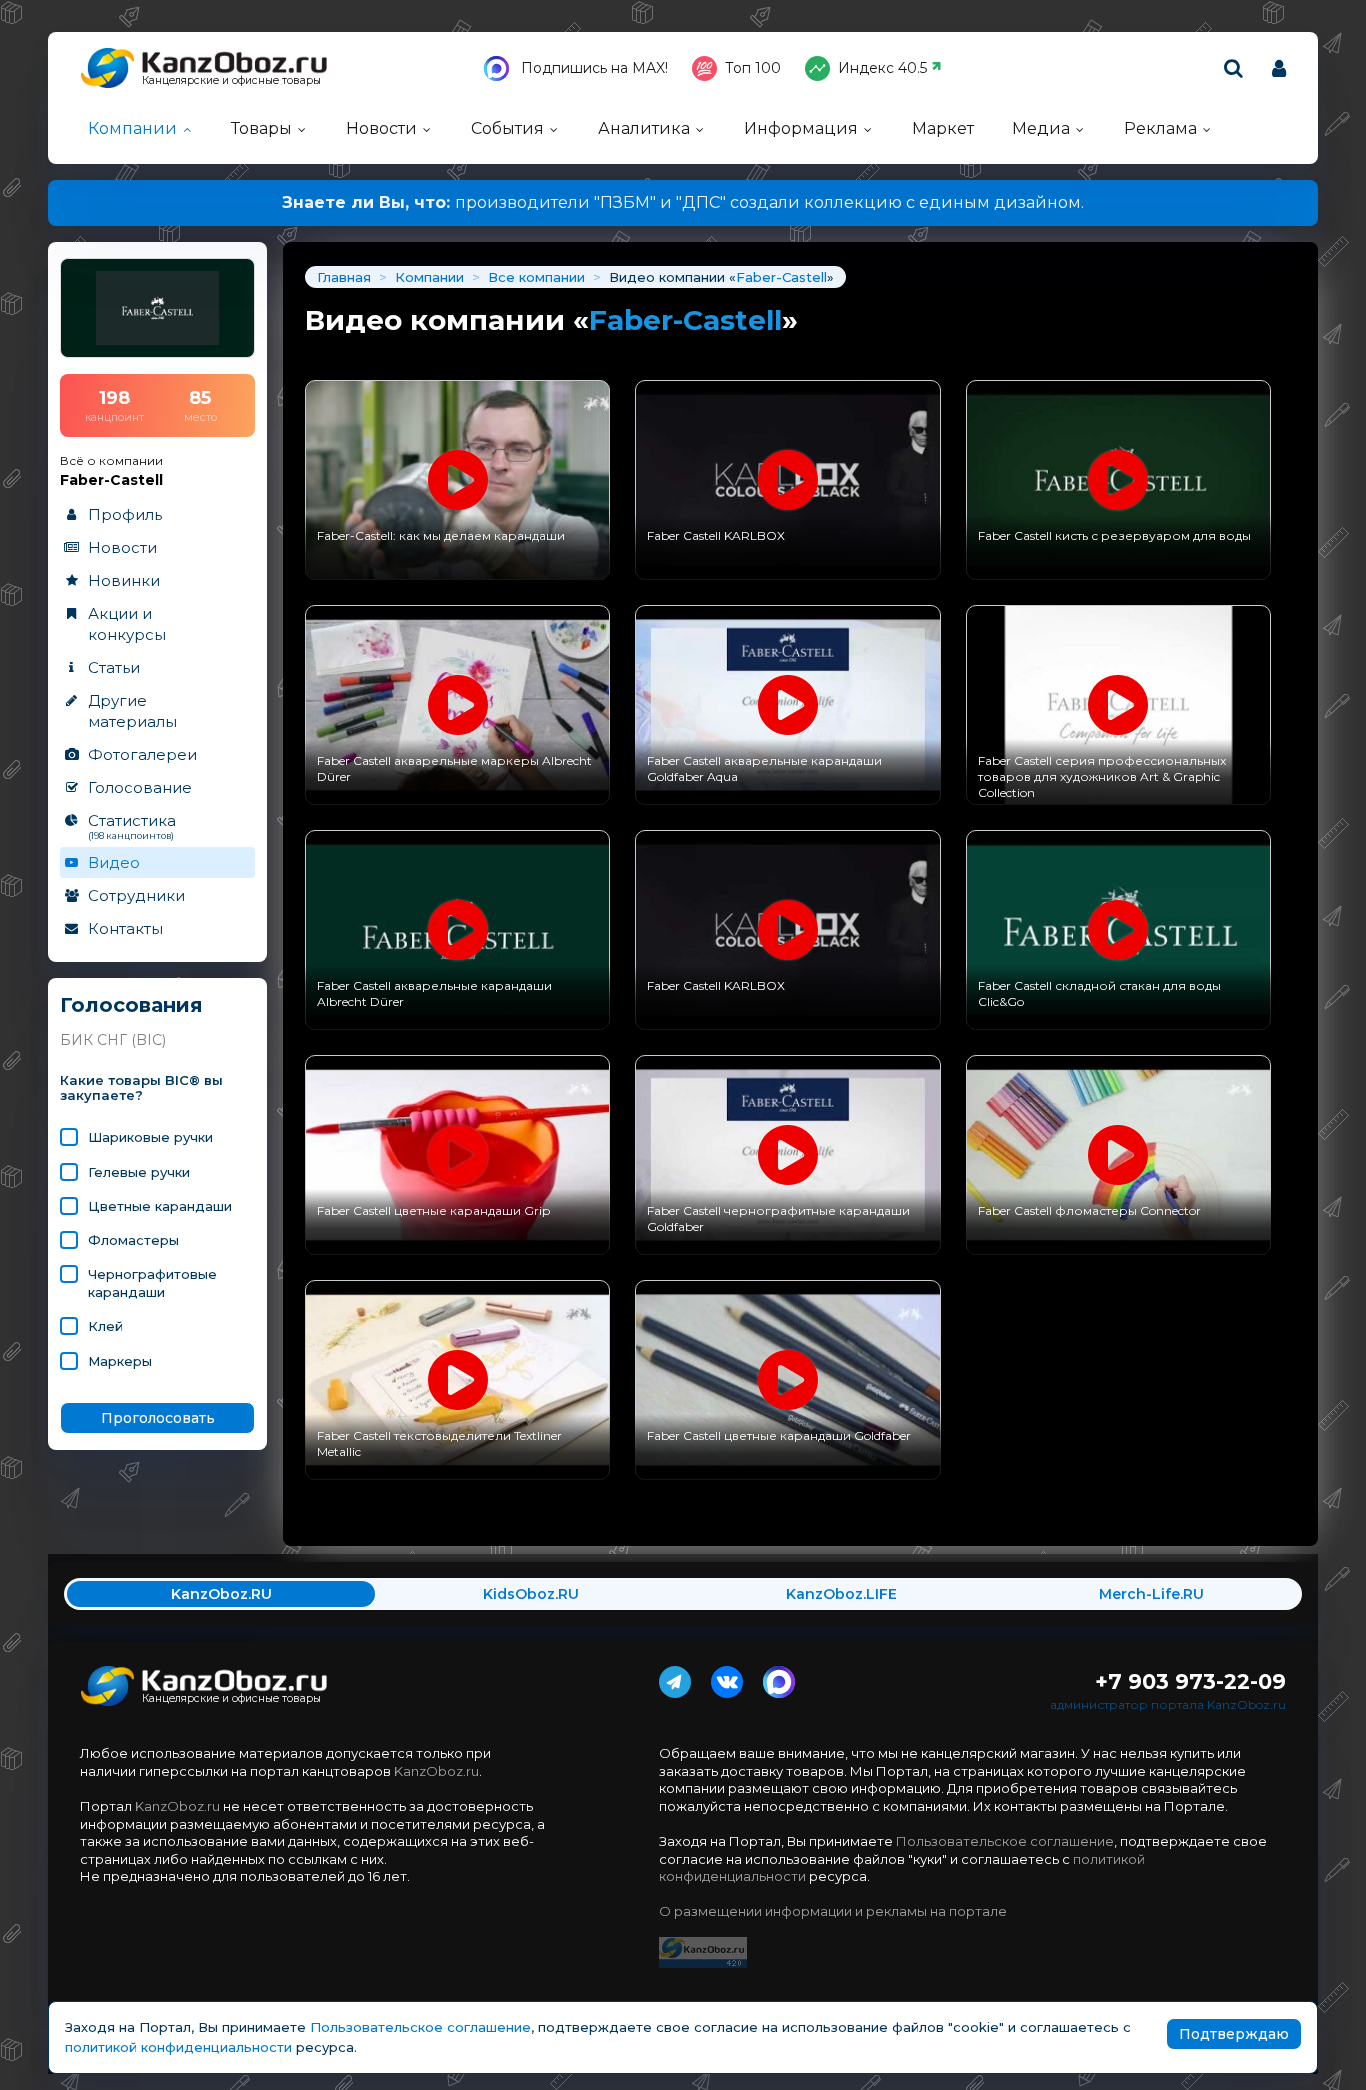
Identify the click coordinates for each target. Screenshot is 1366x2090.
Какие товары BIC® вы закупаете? (141, 1088)
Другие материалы (132, 711)
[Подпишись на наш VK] (727, 1678)
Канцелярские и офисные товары (231, 80)
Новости (381, 128)
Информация (801, 128)
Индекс (882, 68)
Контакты (125, 928)
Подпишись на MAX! (592, 68)
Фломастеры (133, 1240)
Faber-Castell (781, 277)
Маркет (943, 128)
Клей (105, 1326)
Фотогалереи (142, 754)
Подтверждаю (1234, 2034)
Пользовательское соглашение (1005, 1841)
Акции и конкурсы (127, 624)
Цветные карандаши (160, 1206)
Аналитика (644, 128)
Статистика (132, 826)
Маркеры (120, 1361)
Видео (114, 862)
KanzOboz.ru (436, 1771)
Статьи (114, 667)
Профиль (125, 514)
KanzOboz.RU (221, 1594)
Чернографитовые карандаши (152, 1283)
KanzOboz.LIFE (841, 1594)
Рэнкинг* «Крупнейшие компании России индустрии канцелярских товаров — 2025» (717, 202)
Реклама (1160, 128)
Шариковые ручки (150, 1137)
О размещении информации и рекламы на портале (833, 1911)
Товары (261, 128)
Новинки (124, 580)
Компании (132, 128)
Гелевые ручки (139, 1172)
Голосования (131, 1005)
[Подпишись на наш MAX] (779, 1678)
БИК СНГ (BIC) (113, 1040)
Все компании (536, 277)
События (507, 128)
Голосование (140, 787)
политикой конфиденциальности (178, 2047)
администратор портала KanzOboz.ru (1168, 1704)
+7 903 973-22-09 (1190, 1681)
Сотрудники (136, 895)
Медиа (1041, 128)
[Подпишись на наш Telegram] (675, 1678)
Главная (344, 277)
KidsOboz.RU (531, 1594)
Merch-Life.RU (1151, 1594)
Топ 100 (753, 68)
